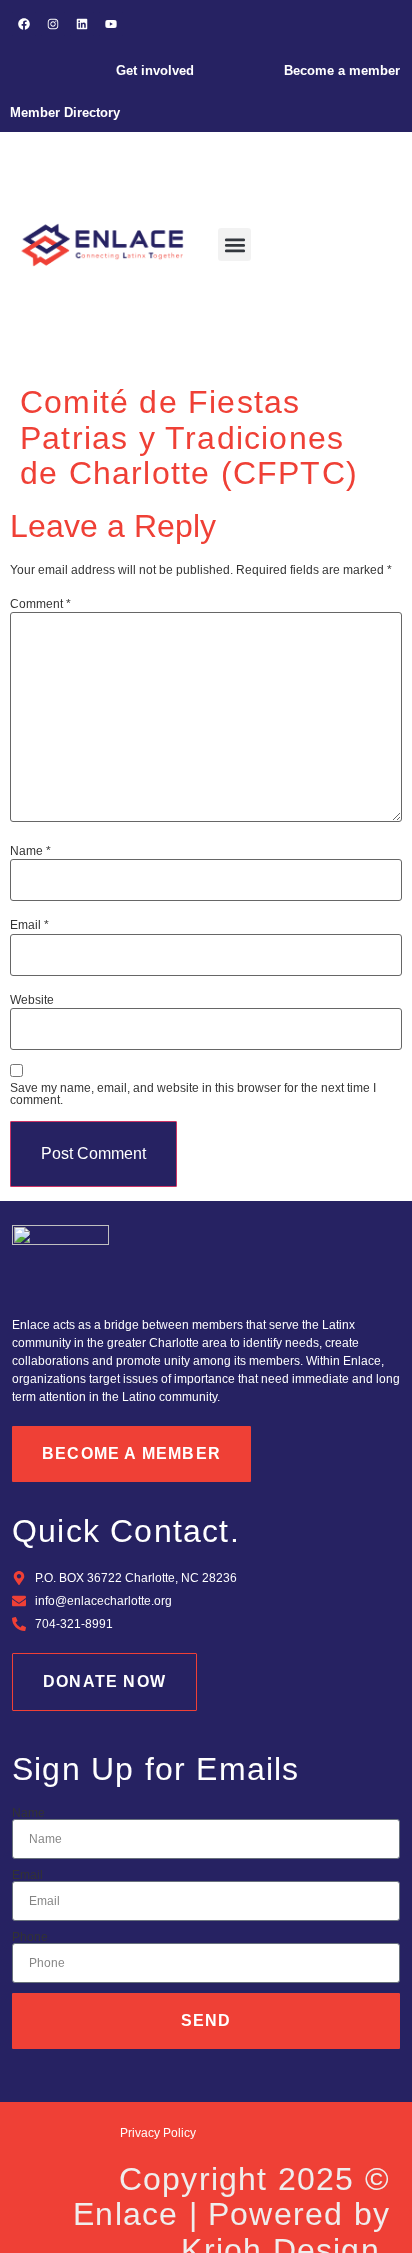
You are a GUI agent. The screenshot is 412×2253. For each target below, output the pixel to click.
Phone (30, 1937)
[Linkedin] (82, 24)
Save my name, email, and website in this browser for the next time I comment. (193, 1094)
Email (29, 925)
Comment (40, 604)
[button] (234, 244)
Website (32, 1000)
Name (30, 851)
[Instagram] (53, 24)
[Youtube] (111, 24)
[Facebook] (24, 24)
